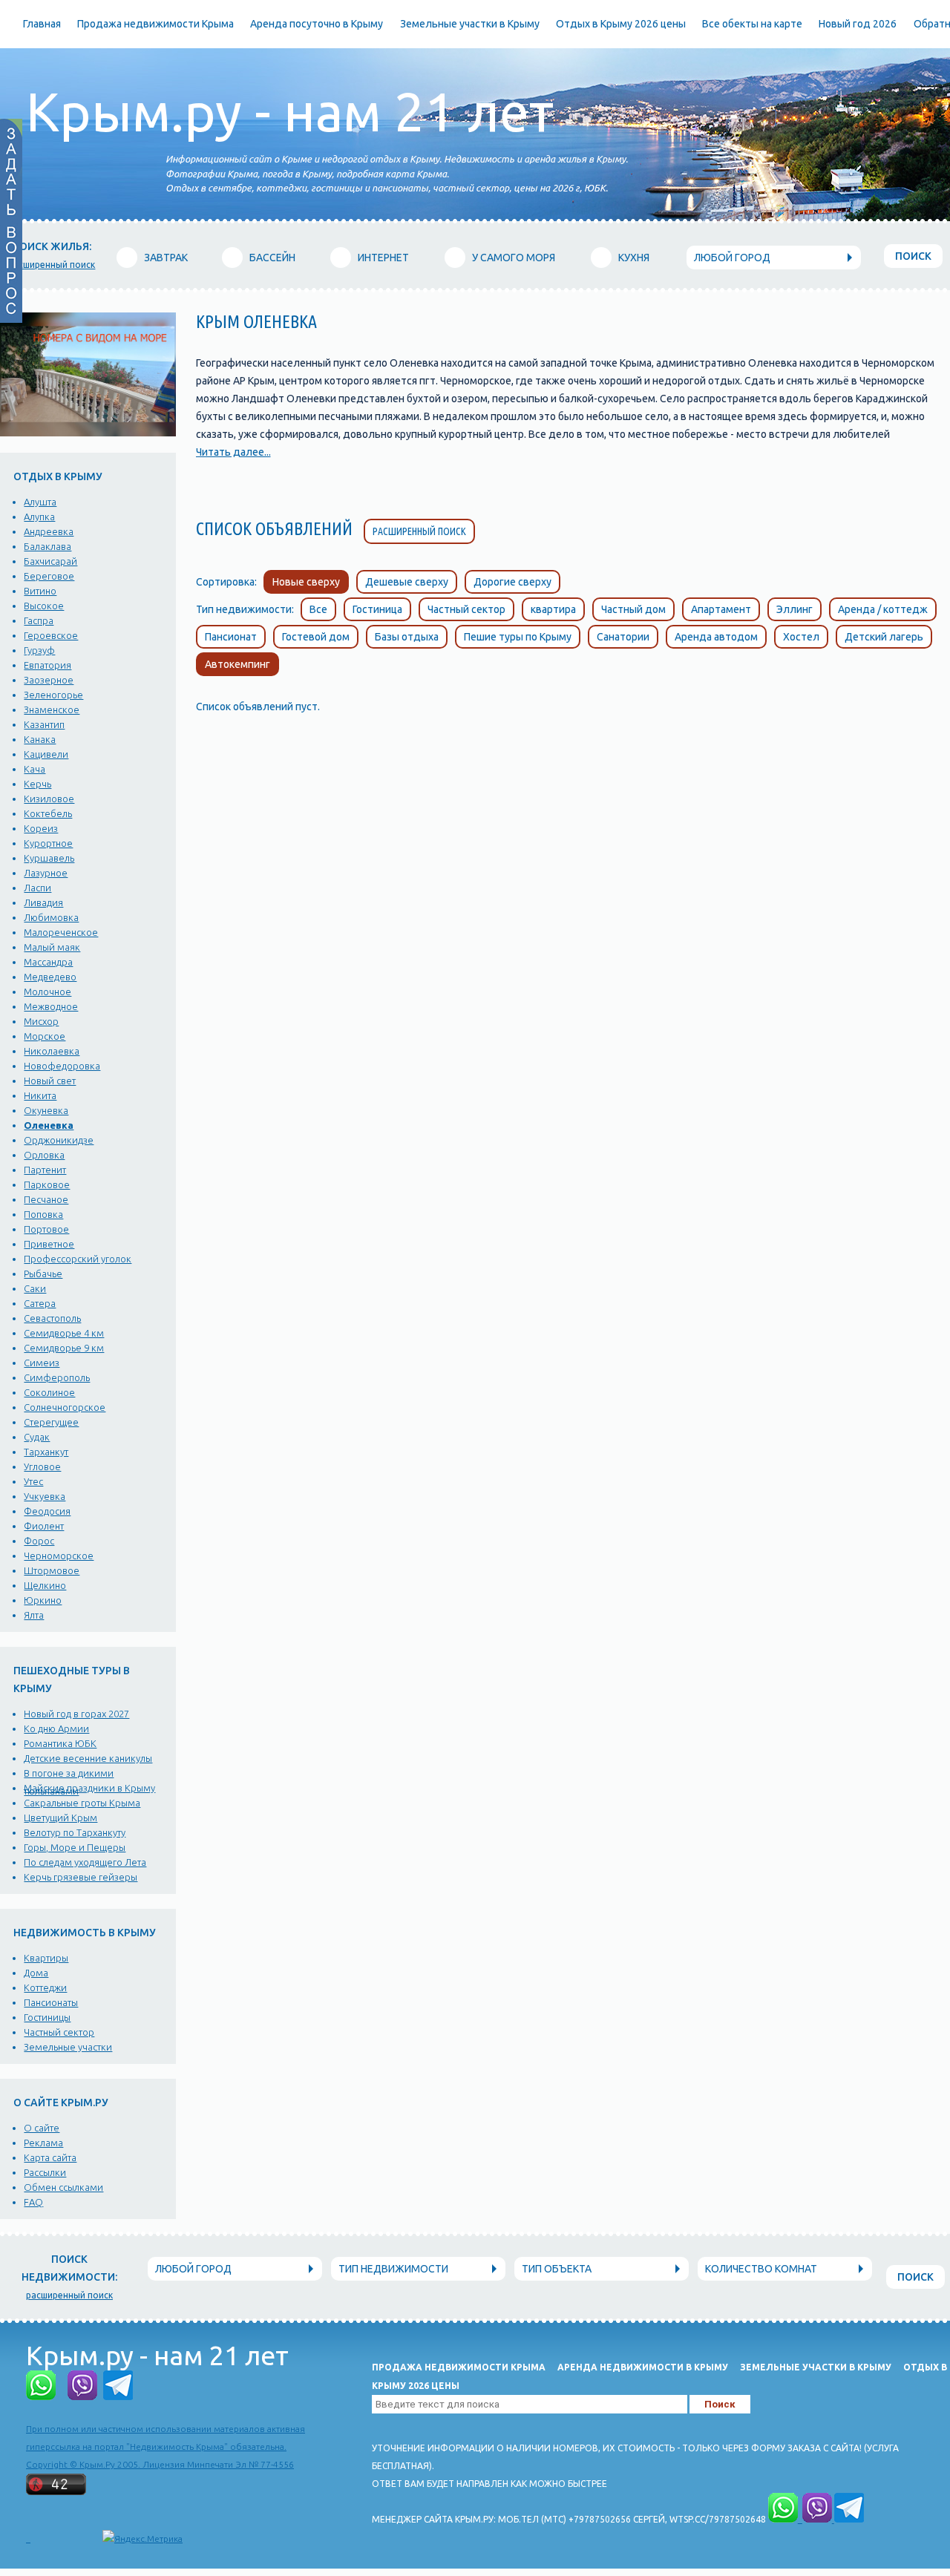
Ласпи (37, 888)
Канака (40, 739)
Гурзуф (39, 650)
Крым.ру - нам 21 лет (290, 112)
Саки (35, 1288)
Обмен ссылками (63, 2187)
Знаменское (52, 709)
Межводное (51, 1006)
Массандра (48, 962)
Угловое (42, 1466)
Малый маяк (52, 947)
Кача (35, 769)
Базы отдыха (407, 637)
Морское (45, 1036)
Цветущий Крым (60, 1818)
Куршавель (49, 858)
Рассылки (45, 2172)
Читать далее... (233, 452)
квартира (553, 609)
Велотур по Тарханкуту (75, 1832)
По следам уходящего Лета (85, 1862)
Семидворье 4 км (64, 1333)
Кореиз (41, 828)
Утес (33, 1481)
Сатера (40, 1303)
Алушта (40, 502)
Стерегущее (51, 1422)
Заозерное (49, 680)
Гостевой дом (316, 637)
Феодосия (47, 1511)
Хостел (801, 637)
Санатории (623, 637)
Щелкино (45, 1585)
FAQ (33, 2202)
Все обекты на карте (752, 24)
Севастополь (52, 1318)
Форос (39, 1541)
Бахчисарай (50, 561)
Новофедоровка (62, 1066)
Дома (36, 1973)
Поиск (913, 256)
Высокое (44, 606)
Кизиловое (49, 799)
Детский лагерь (884, 637)
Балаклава (47, 546)
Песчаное (46, 1199)
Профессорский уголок (78, 1259)
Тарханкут (46, 1452)
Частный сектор (59, 2032)
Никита (40, 1095)
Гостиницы (47, 2017)
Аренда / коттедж (883, 609)
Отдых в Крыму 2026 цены (621, 24)
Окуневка (46, 1110)
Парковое (47, 1184)
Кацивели (46, 754)
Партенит (45, 1170)
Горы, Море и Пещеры (75, 1847)
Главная (42, 24)
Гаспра (39, 620)
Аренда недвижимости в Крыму (643, 2367)
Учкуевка (45, 1496)
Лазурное (46, 873)
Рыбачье (43, 1274)
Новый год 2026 (858, 24)
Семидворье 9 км (64, 1348)
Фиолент (44, 1526)
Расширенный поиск (419, 531)
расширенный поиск (52, 265)
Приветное (49, 1244)
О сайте (42, 2128)
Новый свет (50, 1081)
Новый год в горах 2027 (76, 1714)
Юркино (43, 1600)
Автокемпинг (237, 664)
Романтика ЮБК (60, 1743)
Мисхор (41, 1021)
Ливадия (43, 902)
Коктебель (48, 813)
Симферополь (57, 1377)
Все (318, 609)
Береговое (49, 576)
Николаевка (52, 1051)
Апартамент (721, 609)
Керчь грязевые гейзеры (81, 1877)
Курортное (48, 843)
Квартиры (46, 1958)
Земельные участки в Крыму (470, 24)
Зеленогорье (53, 695)
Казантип (44, 724)
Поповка (43, 1214)
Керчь (37, 784)
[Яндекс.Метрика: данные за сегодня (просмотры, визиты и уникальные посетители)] (142, 2539)
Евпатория (47, 665)
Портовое (46, 1229)
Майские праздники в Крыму (89, 1788)
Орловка (44, 1155)
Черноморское (59, 1556)
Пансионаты (51, 2002)
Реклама (43, 2143)
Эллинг (795, 609)
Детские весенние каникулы (88, 1758)
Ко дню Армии (56, 1728)
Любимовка (51, 917)
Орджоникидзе (59, 1140)
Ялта (34, 1615)
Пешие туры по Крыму (518, 637)
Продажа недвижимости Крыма (155, 24)
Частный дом (633, 609)
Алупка (39, 517)
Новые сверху (306, 582)
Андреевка (49, 531)
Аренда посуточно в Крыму (317, 24)
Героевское (51, 635)
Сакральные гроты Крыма (82, 1803)
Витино (40, 591)
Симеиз (42, 1363)
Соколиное (49, 1392)
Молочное (47, 992)
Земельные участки (68, 2047)
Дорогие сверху (512, 582)
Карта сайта (50, 2157)
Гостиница (377, 609)
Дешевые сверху (407, 582)
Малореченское (61, 932)
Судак (37, 1437)
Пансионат (231, 637)
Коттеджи (45, 1987)
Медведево (50, 977)
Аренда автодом (716, 637)
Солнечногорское (65, 1407)
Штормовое (52, 1570)
